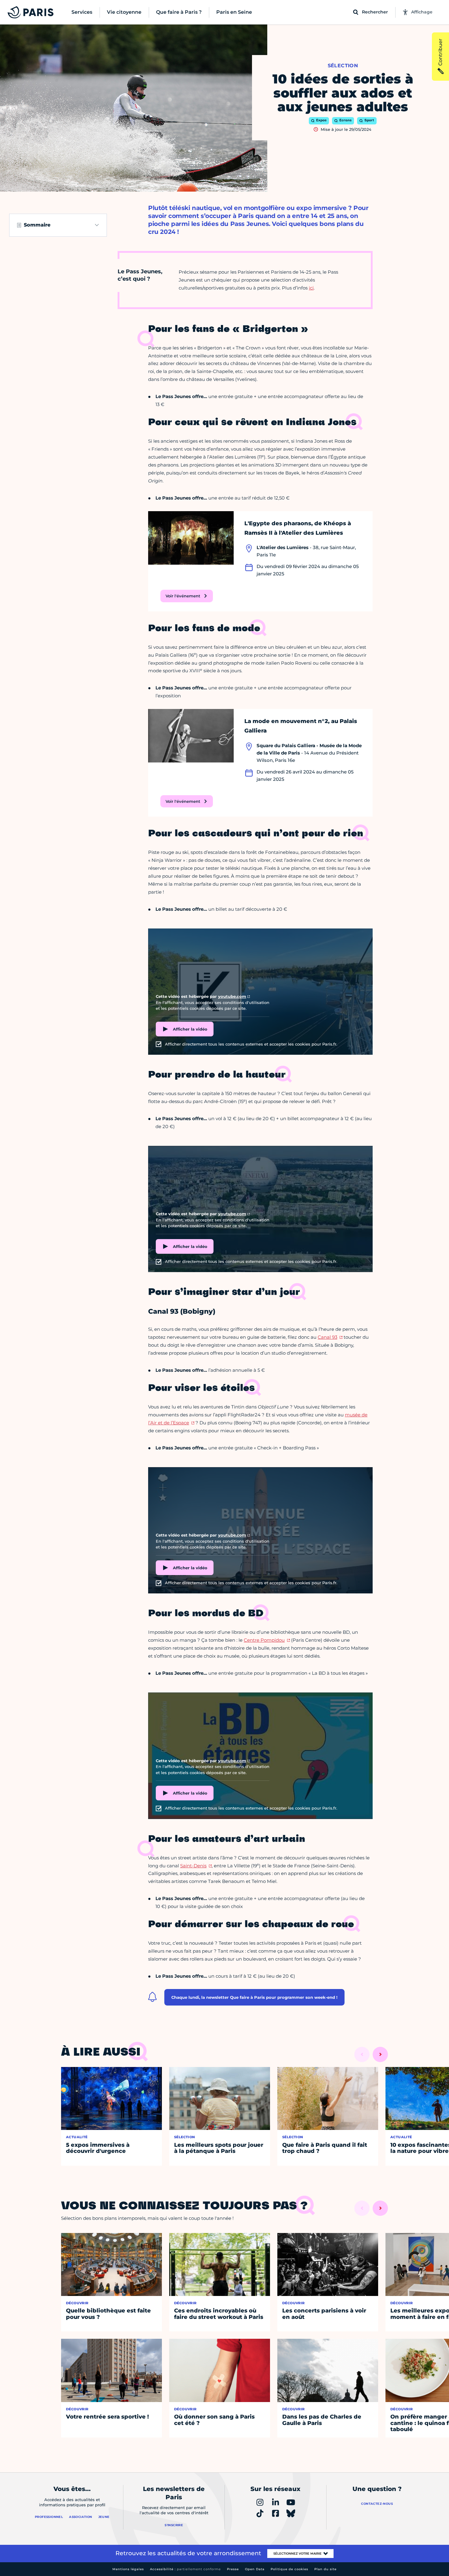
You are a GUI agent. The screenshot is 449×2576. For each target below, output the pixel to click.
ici (311, 288)
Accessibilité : (185, 2569)
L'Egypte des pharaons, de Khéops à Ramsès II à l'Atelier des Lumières (298, 528)
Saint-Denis (193, 1866)
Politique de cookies (289, 2569)
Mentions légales (128, 2569)
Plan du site (325, 2569)
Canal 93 (327, 1337)
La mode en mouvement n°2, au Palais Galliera (301, 726)
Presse (233, 2569)
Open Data (255, 2569)
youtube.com (232, 996)
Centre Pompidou (264, 1640)
